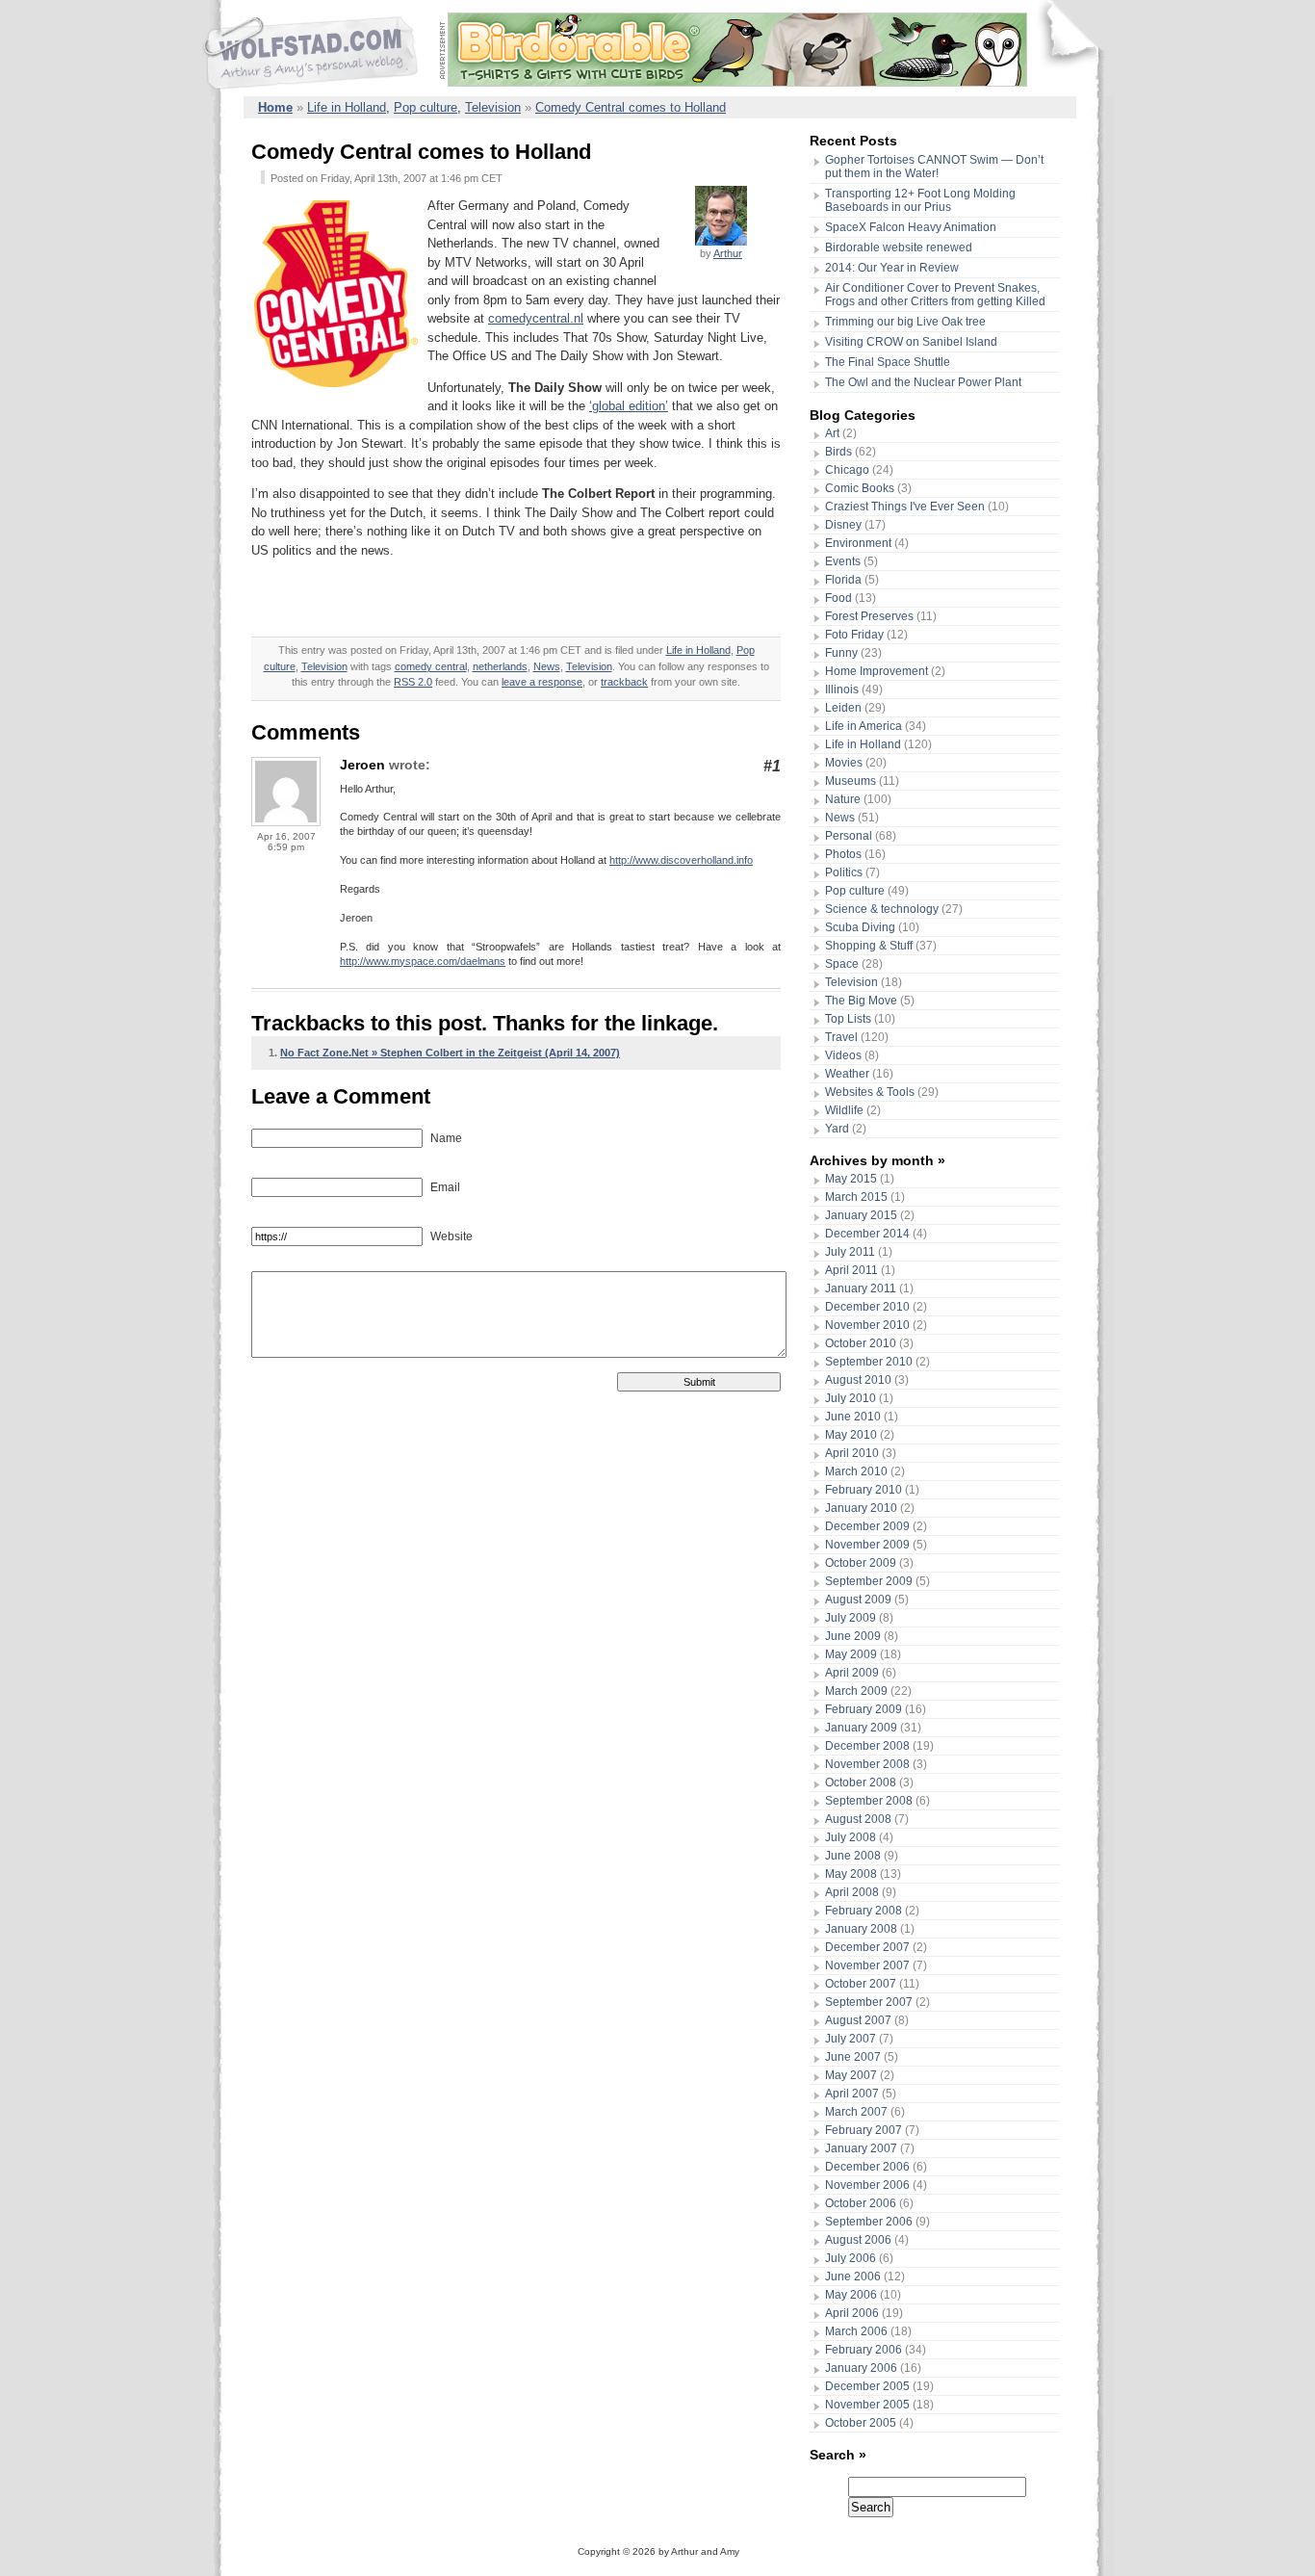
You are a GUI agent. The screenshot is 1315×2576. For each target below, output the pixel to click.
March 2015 (856, 1197)
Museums (851, 781)
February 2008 (864, 1911)
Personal (849, 836)
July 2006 (851, 2258)
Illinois (842, 690)
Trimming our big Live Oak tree (905, 322)
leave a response (542, 682)
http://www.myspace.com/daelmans (423, 961)
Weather (847, 1074)
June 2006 (853, 2277)
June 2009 (853, 1636)
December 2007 (867, 1947)
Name (445, 1138)
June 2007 (853, 2057)
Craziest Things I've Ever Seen (905, 507)
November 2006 (867, 2185)
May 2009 (851, 1654)
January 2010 (861, 1508)
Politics (844, 872)
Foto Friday (854, 635)
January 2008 (861, 1929)
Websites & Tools (870, 1092)
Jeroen (362, 765)
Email (444, 1187)
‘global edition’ (629, 406)
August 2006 (858, 2240)
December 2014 (867, 1234)
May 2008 (851, 1874)
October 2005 (861, 2423)
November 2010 (867, 1325)
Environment (858, 543)
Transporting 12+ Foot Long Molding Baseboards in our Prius (920, 200)
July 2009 (851, 1618)
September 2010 (869, 1362)
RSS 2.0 (413, 682)
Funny (841, 653)
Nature (843, 799)
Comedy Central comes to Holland (631, 107)
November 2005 (867, 2405)
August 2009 (858, 1600)
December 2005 (867, 2386)
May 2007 (851, 2075)
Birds (838, 452)
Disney (843, 525)
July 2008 (851, 1837)
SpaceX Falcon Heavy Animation (911, 227)
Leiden (843, 708)
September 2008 (869, 1801)
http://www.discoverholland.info (681, 860)
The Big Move (861, 1001)
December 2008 (867, 1746)
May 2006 (851, 2295)
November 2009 (867, 1545)
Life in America (864, 726)
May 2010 (851, 1435)
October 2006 (861, 2203)
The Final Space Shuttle (888, 362)
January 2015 (861, 1215)
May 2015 (851, 1179)
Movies (844, 763)
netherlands (500, 666)
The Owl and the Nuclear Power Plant (923, 382)
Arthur (728, 253)
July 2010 (851, 1398)
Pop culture (425, 107)
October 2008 (861, 1782)
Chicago (847, 470)
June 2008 (853, 1856)
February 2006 (864, 2350)
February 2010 (864, 1490)
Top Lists (848, 1019)
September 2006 (869, 2222)
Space (842, 964)
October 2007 (861, 1984)
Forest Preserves (869, 616)
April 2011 (851, 1270)
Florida (843, 580)
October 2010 (861, 1343)
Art (832, 433)
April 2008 (852, 1892)
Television (493, 107)
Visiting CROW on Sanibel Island (911, 342)
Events (843, 561)
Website (450, 1236)
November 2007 (867, 1965)
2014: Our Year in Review (892, 268)
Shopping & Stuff (869, 946)
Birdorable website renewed (899, 247)
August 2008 (858, 1819)
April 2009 (852, 1673)
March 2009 (856, 1691)
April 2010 (852, 1453)
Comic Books (860, 488)
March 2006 (856, 2331)
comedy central (431, 666)
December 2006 (867, 2167)
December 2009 (867, 1526)
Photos (843, 854)
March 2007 (856, 2112)
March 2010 (856, 1471)
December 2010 (867, 1307)
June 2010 (853, 1417)
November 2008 (867, 1764)
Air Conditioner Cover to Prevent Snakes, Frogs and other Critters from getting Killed (935, 295)
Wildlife (844, 1110)
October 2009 (861, 1563)
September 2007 (869, 2002)
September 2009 (869, 1581)
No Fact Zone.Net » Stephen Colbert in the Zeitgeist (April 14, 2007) (450, 1053)
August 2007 (858, 2020)
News (547, 666)
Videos (843, 1055)
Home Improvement (877, 671)
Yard (837, 1129)
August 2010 (858, 1380)
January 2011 (861, 1288)
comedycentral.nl (536, 318)
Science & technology (882, 909)
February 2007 (864, 2130)
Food (838, 598)
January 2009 (861, 1728)
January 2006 (861, 2368)
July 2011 (850, 1252)
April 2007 (852, 2094)
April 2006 (852, 2313)
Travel (841, 1037)
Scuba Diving (860, 927)
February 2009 (864, 1709)
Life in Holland (347, 107)
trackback (624, 682)
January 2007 (861, 2148)
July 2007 (851, 2039)
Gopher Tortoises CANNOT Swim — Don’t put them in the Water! (934, 167)
